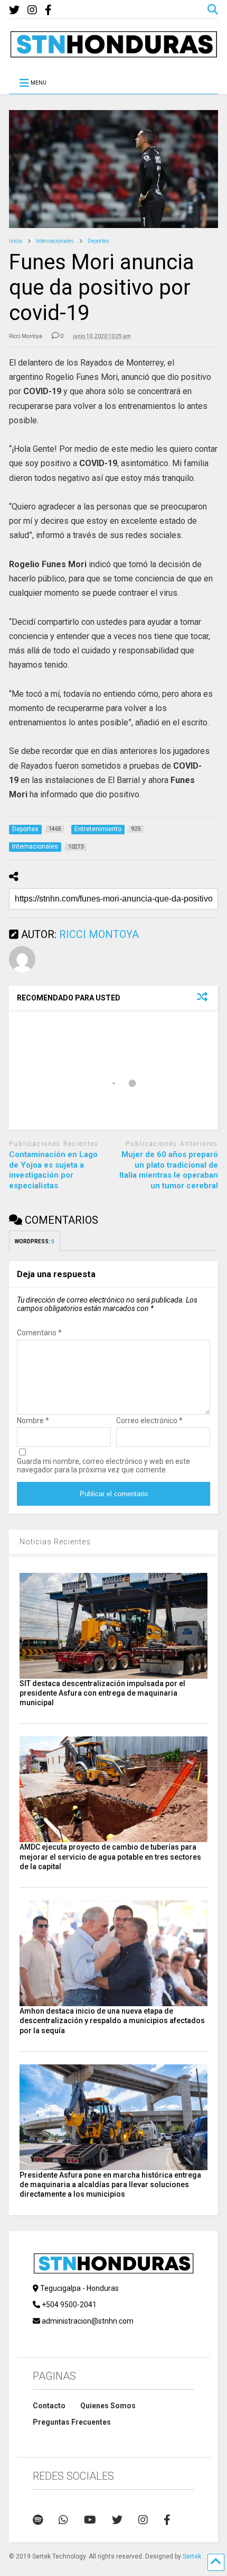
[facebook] (48, 10)
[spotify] (38, 2520)
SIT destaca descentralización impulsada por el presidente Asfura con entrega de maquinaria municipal (102, 1693)
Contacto (49, 2406)
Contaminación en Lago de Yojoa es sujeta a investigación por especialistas (53, 1170)
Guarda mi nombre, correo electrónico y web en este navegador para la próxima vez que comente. (103, 1466)
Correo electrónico (149, 1421)
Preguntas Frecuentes (72, 2422)
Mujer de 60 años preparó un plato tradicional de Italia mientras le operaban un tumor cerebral (169, 1170)
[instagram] (32, 10)
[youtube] (90, 2520)
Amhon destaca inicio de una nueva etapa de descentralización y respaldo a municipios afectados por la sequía (112, 2020)
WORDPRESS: (35, 1241)
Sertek (192, 2556)
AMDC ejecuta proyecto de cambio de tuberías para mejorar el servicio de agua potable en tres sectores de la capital (110, 1856)
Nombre (33, 1421)
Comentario (39, 1333)
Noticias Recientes (55, 1542)
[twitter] (14, 10)
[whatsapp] (63, 2520)
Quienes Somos (108, 2406)
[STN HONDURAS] (113, 54)
